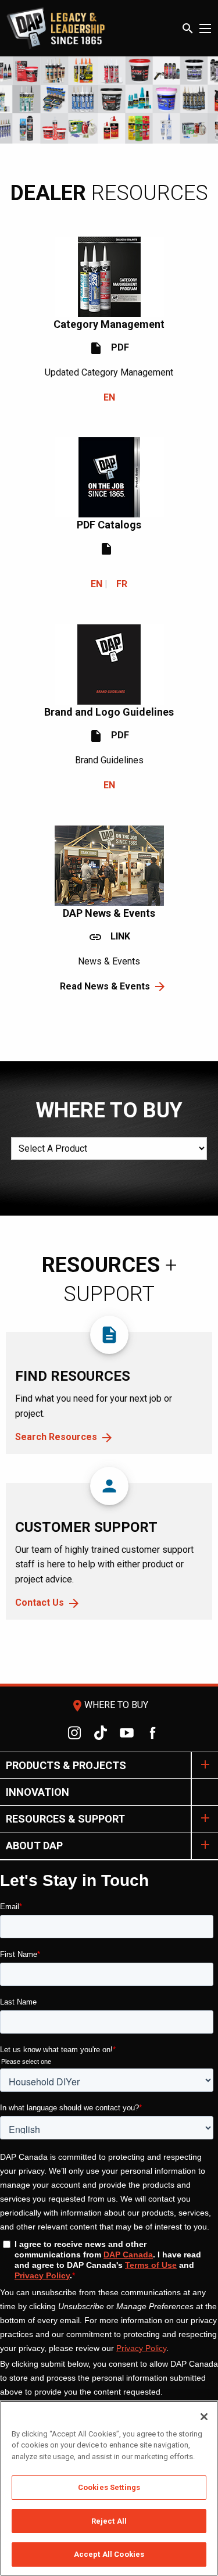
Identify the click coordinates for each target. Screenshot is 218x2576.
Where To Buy (109, 1705)
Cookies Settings (109, 2487)
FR (122, 584)
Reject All (109, 2521)
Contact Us (40, 1603)
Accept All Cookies (109, 2554)
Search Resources (56, 1437)
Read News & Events (105, 986)
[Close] (204, 2417)
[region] (109, 2488)
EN (109, 397)
